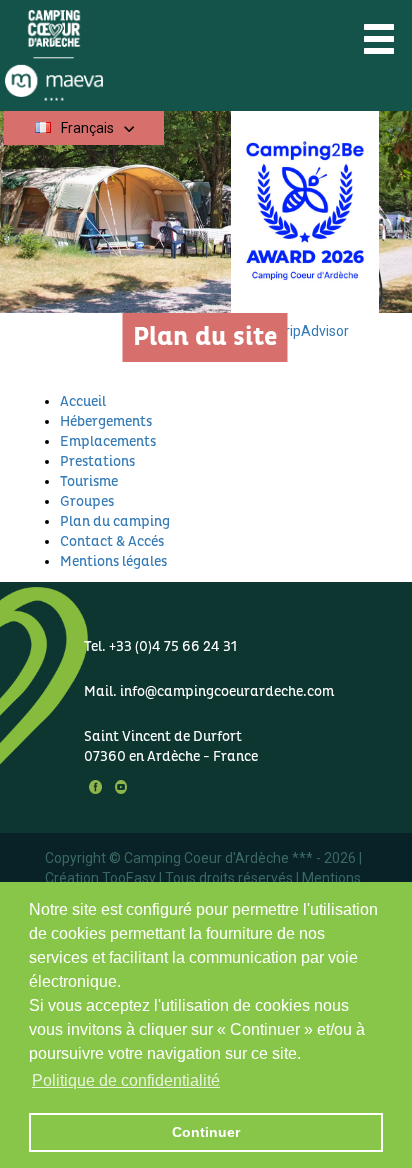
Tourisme (89, 481)
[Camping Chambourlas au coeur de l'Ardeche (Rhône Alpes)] (103, 53)
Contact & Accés (112, 541)
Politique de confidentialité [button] (126, 1080)
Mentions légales (113, 561)
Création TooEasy (100, 878)
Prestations (97, 461)
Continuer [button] (206, 1132)
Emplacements (108, 441)
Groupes (87, 501)
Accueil (83, 401)
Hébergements (106, 421)
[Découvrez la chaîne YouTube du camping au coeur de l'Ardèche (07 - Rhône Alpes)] (116, 786)
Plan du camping (115, 521)
